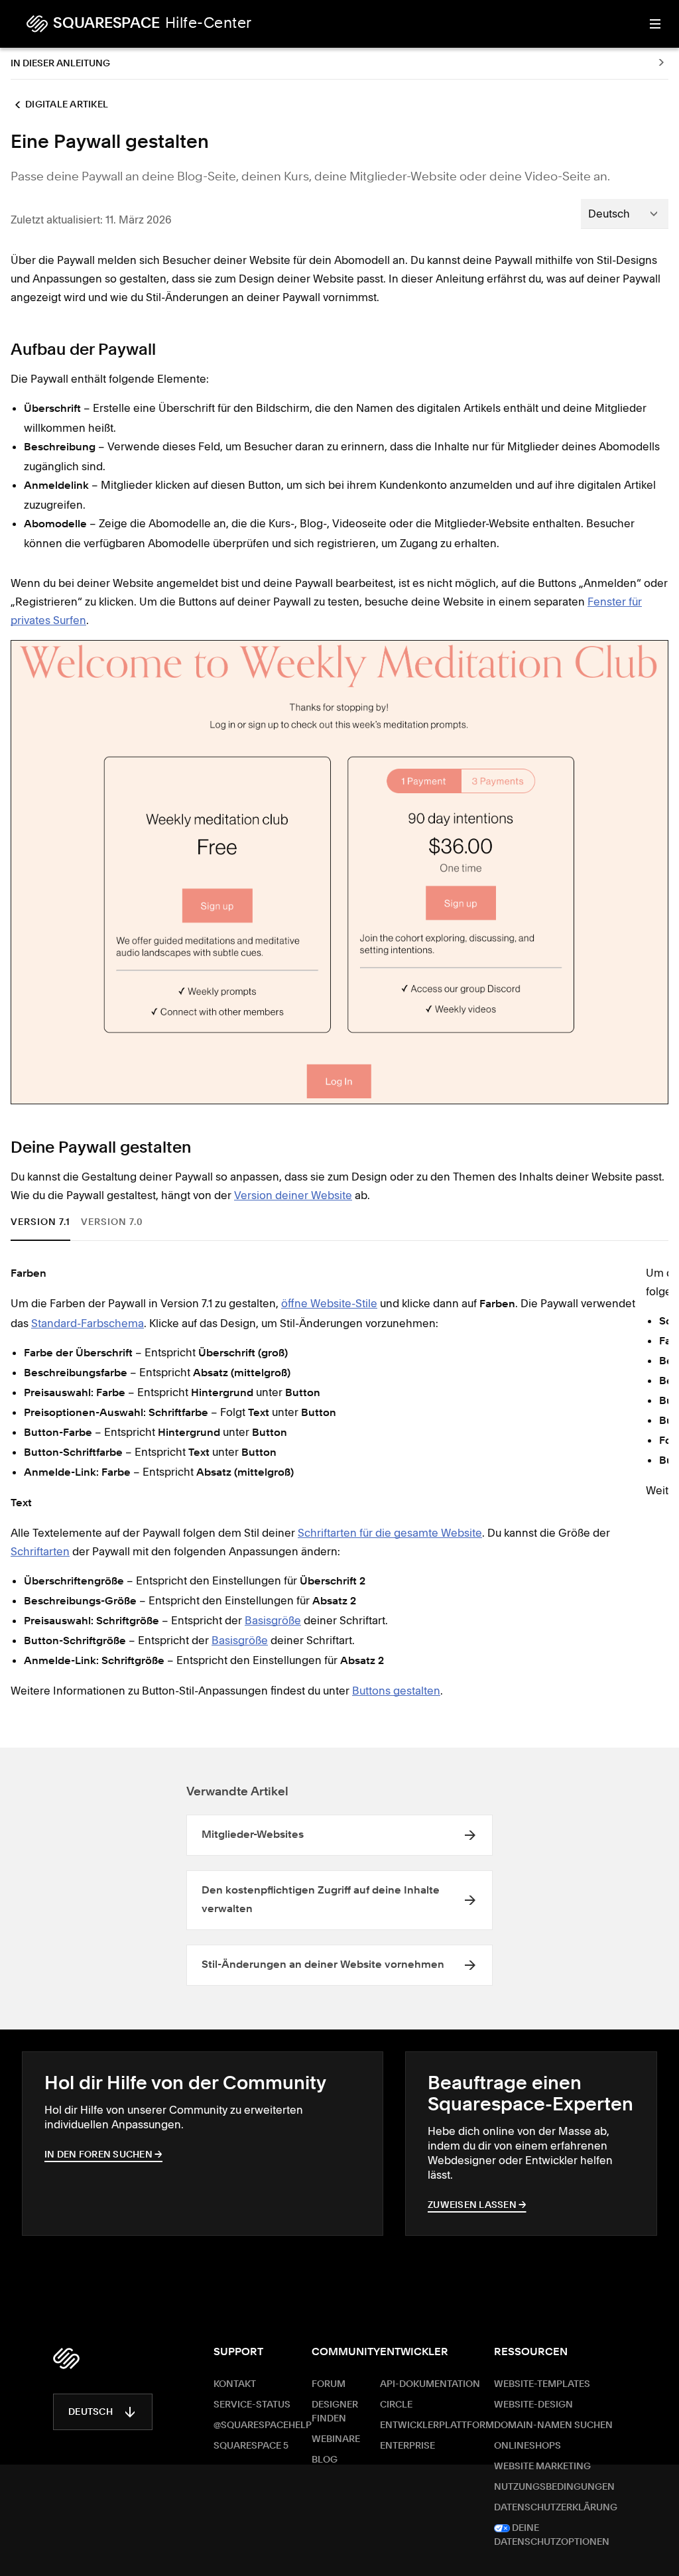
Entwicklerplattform (437, 2425)
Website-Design (533, 2405)
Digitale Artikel (67, 105)
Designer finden (335, 2412)
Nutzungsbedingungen (554, 2487)
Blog (325, 2460)
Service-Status (252, 2405)
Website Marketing (542, 2467)
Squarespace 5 (251, 2446)
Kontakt (235, 2384)
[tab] (45, 1223)
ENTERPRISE (407, 2446)
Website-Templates (542, 2384)
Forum (329, 2384)
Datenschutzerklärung (556, 2508)
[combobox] (625, 214)
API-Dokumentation (430, 2384)
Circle (396, 2405)
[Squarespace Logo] (66, 2358)
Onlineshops (527, 2446)
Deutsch (91, 2412)
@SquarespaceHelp (263, 2425)
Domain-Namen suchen (553, 2425)
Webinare (336, 2439)
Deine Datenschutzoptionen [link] (552, 2535)
